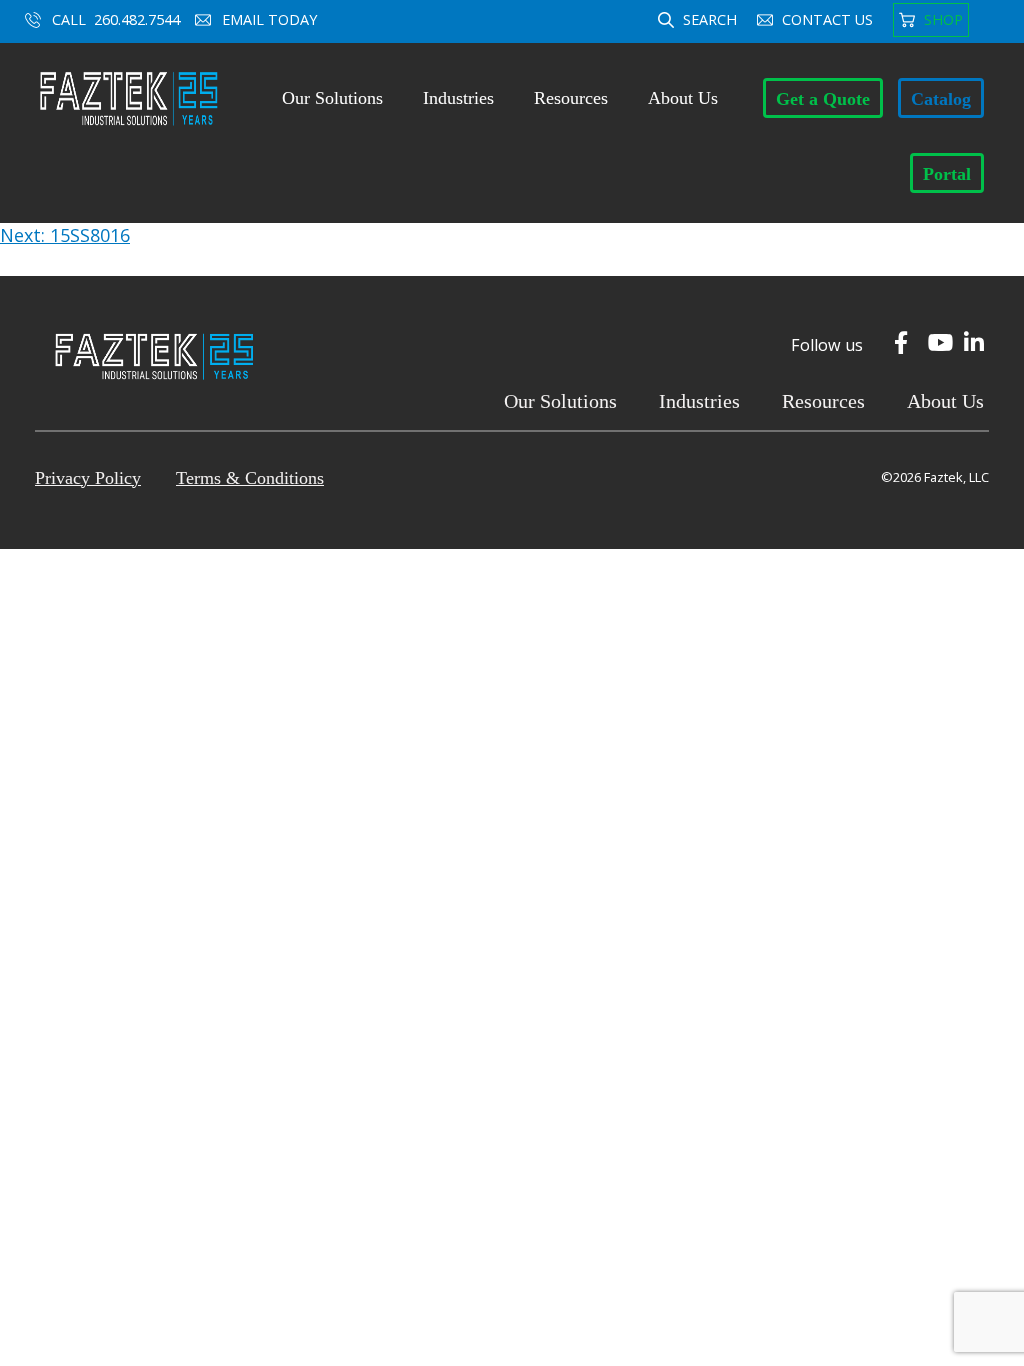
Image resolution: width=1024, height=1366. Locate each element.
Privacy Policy (88, 478)
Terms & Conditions (250, 478)
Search (710, 19)
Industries (458, 98)
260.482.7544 (137, 19)
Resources (571, 98)
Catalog (941, 99)
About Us (683, 98)
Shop (943, 19)
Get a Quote (823, 99)
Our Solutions (332, 98)
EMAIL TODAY (271, 19)
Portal (947, 174)
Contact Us (827, 19)
